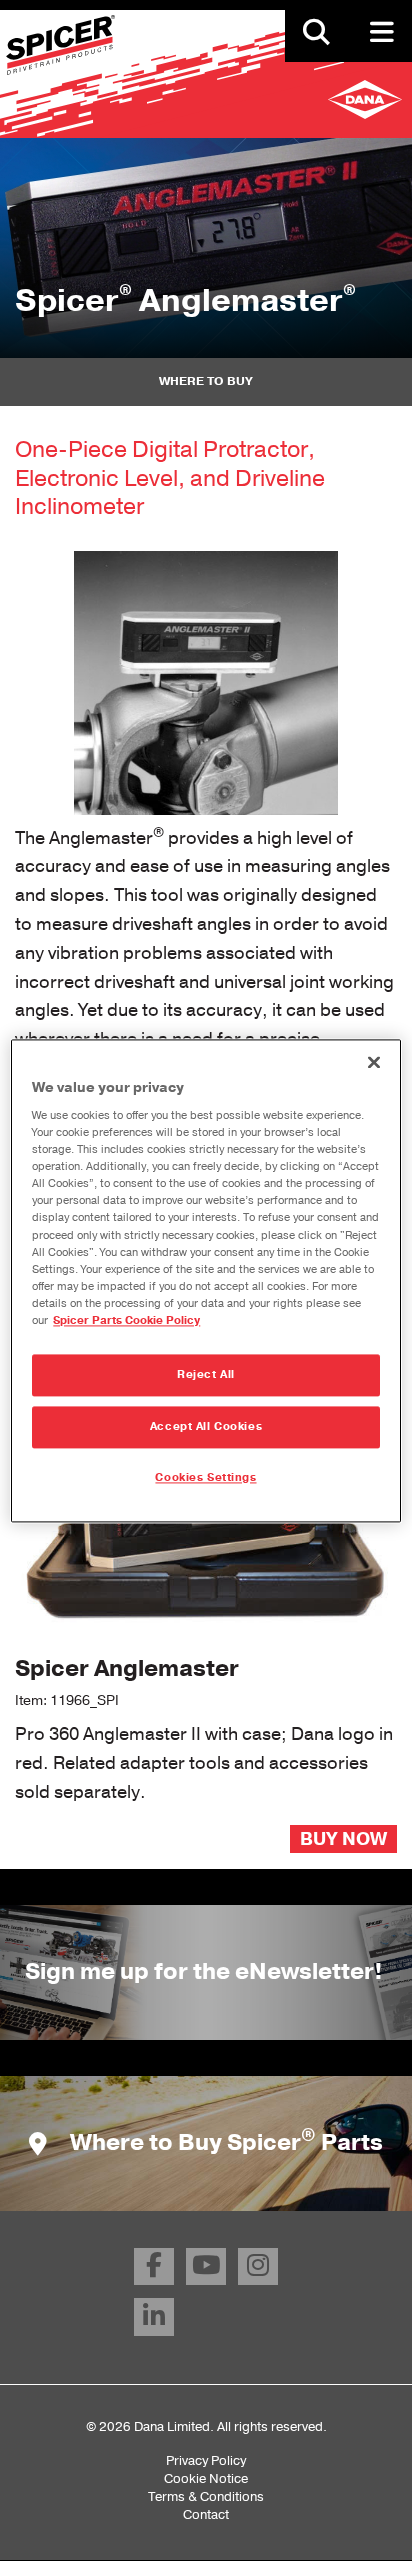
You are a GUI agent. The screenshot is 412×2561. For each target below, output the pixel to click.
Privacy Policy (206, 2460)
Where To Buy (206, 381)
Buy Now (343, 1839)
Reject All (206, 1374)
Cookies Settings (205, 1477)
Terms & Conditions (206, 2496)
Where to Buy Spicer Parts (224, 2142)
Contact (206, 2514)
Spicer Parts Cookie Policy (126, 1320)
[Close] (374, 1062)
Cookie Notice (206, 2478)
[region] (205, 1280)
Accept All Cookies (206, 1426)
